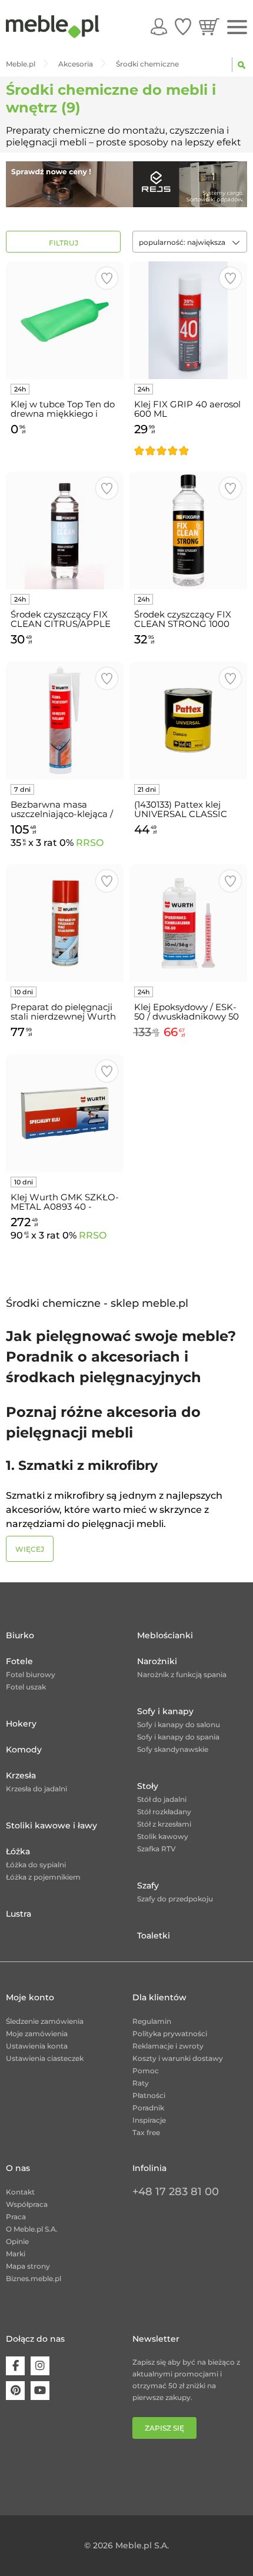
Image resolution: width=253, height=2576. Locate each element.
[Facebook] (15, 2366)
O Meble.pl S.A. (32, 2229)
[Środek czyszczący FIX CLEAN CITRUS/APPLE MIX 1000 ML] (65, 530)
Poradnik (148, 2108)
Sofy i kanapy (165, 1711)
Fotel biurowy (31, 1674)
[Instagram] (40, 2366)
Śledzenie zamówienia (45, 2021)
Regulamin (152, 2021)
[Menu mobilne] (237, 27)
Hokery (21, 1724)
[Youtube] (40, 2391)
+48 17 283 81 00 (176, 2192)
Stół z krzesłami (164, 1824)
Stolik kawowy (163, 1836)
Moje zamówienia (37, 2034)
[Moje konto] (159, 26)
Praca (16, 2217)
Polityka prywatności (170, 2034)
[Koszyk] (209, 26)
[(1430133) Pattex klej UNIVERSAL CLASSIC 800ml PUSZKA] (188, 721)
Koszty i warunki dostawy (178, 2058)
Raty (141, 2083)
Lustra (19, 1914)
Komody (24, 1750)
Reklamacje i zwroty (168, 2046)
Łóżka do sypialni (36, 1865)
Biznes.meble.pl (34, 2278)
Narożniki (157, 1661)
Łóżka (18, 1851)
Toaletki (154, 1936)
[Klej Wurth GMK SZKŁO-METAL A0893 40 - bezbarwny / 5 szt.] (65, 1113)
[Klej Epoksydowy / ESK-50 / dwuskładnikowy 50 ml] (188, 923)
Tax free (146, 2132)
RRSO (90, 843)
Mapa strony (28, 2266)
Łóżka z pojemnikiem (43, 1877)
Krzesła (21, 1775)
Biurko (20, 1635)
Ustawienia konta (37, 2046)
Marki (16, 2254)
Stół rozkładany (164, 1812)
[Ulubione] (183, 26)
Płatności (149, 2095)
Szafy (148, 1885)
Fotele (19, 1661)
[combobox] (190, 242)
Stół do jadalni (162, 1799)
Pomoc (146, 2071)
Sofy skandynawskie (173, 1749)
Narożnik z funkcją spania (182, 1674)
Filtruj (64, 243)
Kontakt (20, 2192)
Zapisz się (164, 2428)
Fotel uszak (26, 1687)
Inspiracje (149, 2120)
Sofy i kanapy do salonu (179, 1724)
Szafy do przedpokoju (175, 1899)
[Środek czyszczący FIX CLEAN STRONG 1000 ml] (188, 530)
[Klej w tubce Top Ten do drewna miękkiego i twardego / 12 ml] (65, 320)
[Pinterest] (15, 2391)
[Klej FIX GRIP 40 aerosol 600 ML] (188, 320)
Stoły (148, 1786)
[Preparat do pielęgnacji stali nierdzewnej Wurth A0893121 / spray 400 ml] (65, 923)
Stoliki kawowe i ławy (51, 1825)
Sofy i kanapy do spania (178, 1737)
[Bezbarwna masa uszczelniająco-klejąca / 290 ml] (65, 721)
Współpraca (27, 2204)
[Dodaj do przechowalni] (107, 278)
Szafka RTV (157, 1849)
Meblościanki (165, 1635)
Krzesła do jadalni (36, 1789)
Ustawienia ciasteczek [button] (45, 2058)
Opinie (17, 2241)
